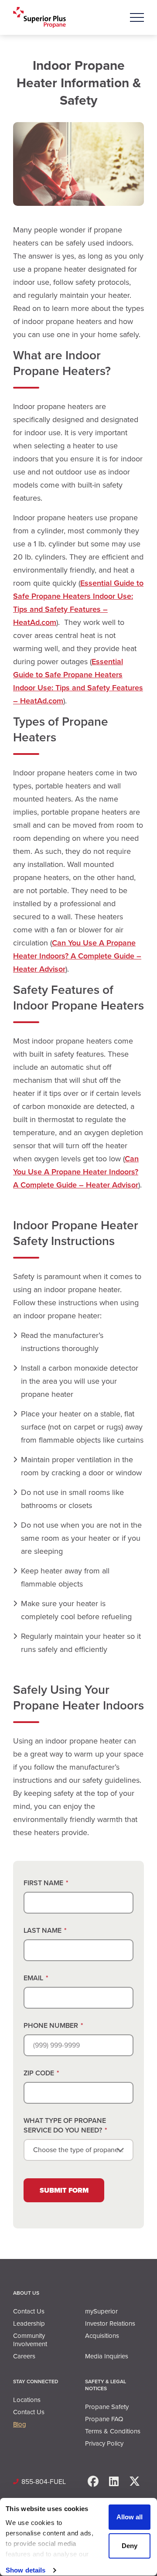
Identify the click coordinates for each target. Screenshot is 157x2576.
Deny (130, 2546)
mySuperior (101, 2311)
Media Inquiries (107, 2356)
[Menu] (137, 17)
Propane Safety (107, 2407)
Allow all (130, 2517)
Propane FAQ (104, 2419)
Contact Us (29, 2311)
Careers (24, 2356)
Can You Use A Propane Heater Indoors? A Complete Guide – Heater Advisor (77, 956)
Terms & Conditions (113, 2431)
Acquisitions (102, 2336)
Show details (26, 2570)
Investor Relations (110, 2324)
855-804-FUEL (44, 2482)
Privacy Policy (104, 2443)
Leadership (29, 2324)
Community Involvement (30, 2340)
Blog (20, 2424)
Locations (27, 2400)
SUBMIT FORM (64, 2190)
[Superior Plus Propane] (39, 18)
